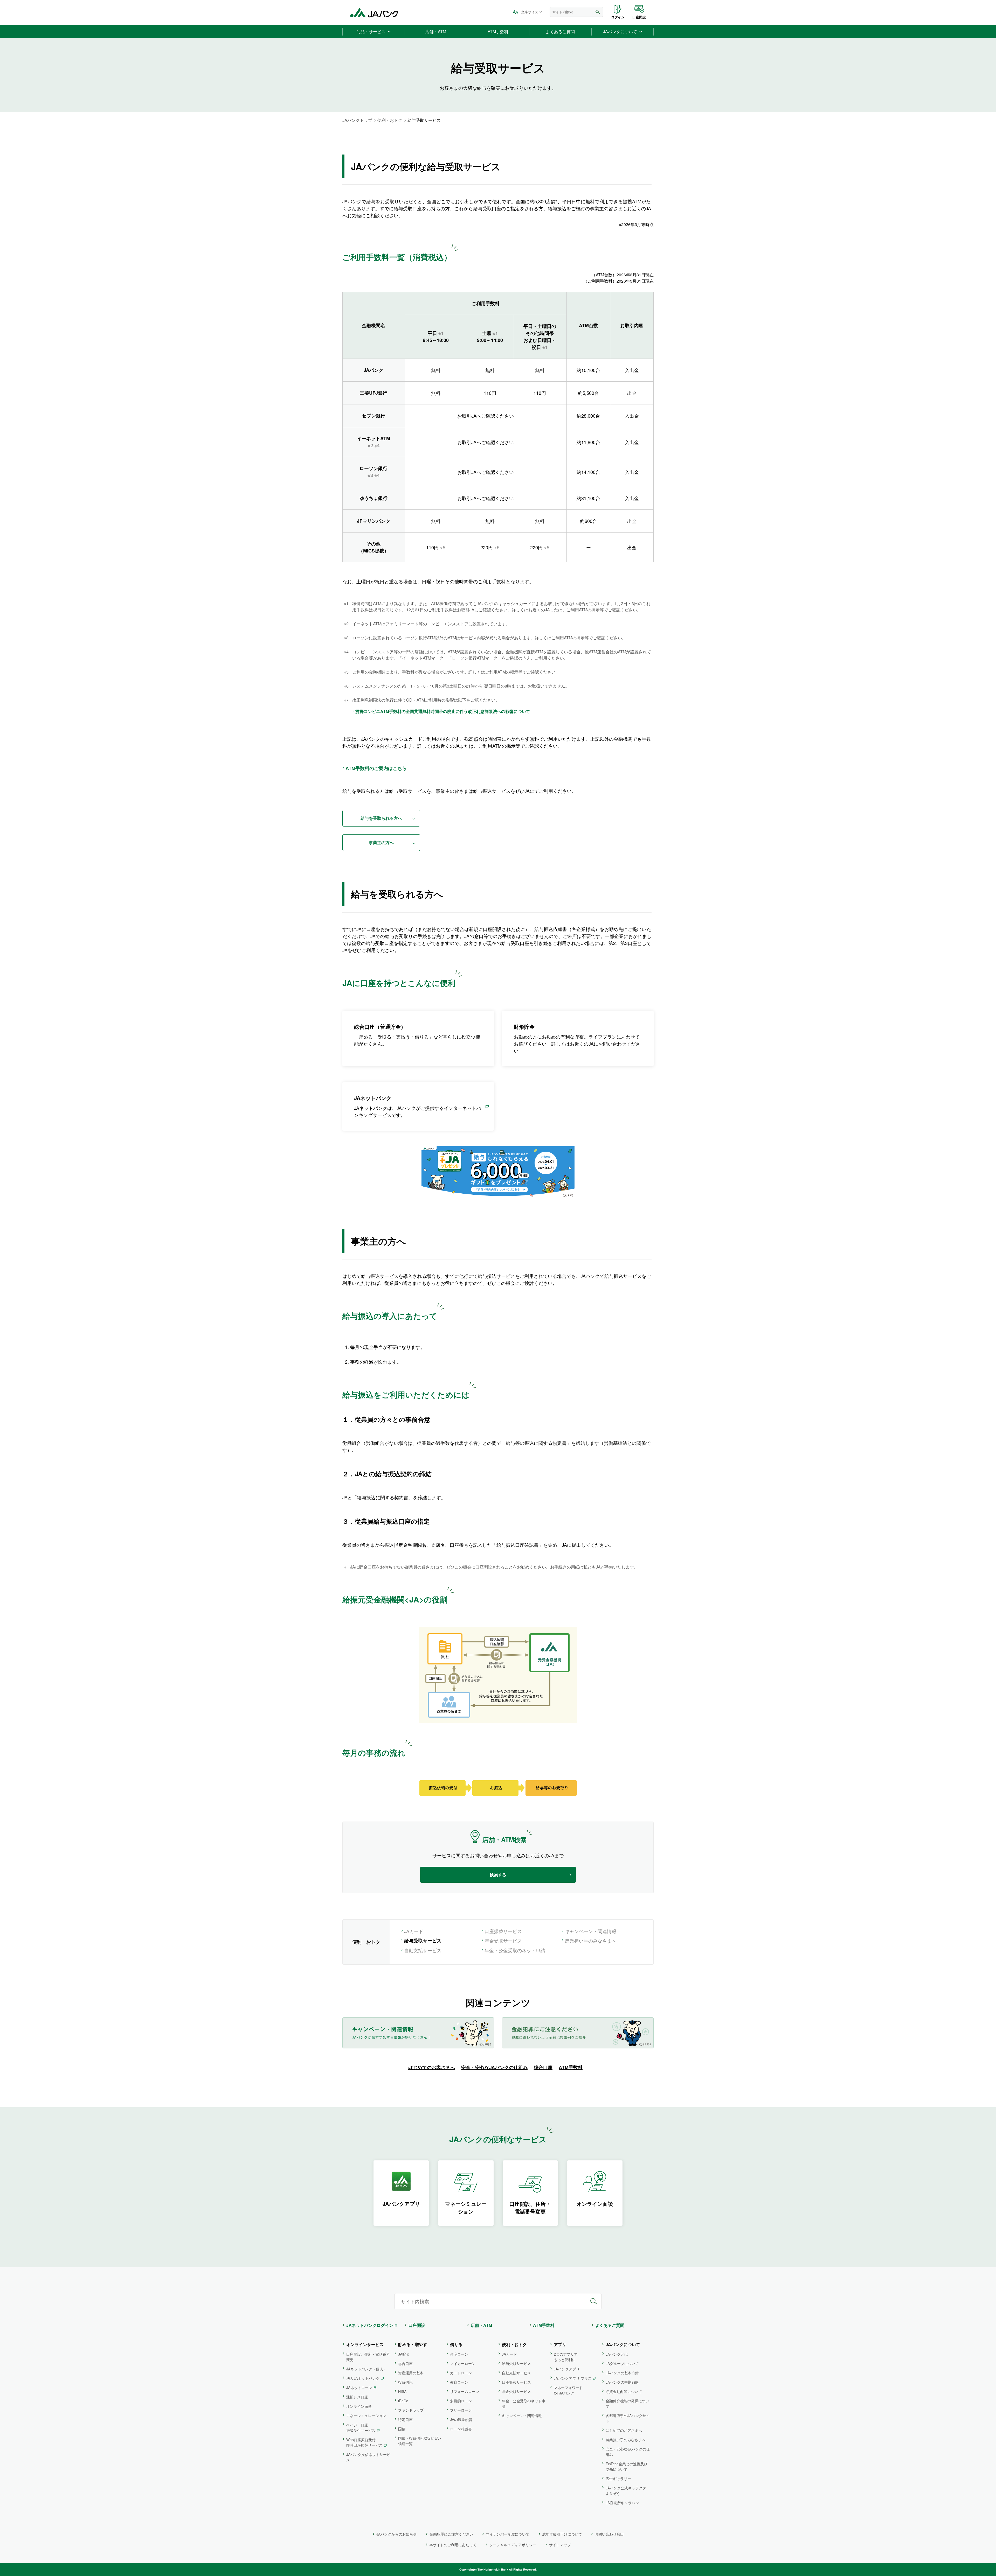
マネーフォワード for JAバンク (568, 2390)
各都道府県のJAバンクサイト (628, 2418)
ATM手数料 (571, 2067)
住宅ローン (459, 2354)
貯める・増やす (413, 2344)
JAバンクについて (623, 2344)
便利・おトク (390, 120)
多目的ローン (461, 2401)
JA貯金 (404, 2354)
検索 (598, 12)
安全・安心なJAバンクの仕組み (494, 2067)
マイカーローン (463, 2363)
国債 (402, 2429)
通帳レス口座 (357, 2397)
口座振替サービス (503, 1931)
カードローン (461, 2373)
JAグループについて (622, 2363)
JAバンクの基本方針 (622, 2373)
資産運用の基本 (411, 2373)
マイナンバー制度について (508, 2534)
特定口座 (405, 2419)
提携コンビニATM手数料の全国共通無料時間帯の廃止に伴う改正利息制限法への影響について (443, 711)
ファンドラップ (411, 2410)
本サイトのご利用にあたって (453, 2545)
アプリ (560, 2344)
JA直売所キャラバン (622, 2503)
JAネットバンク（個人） (366, 2369)
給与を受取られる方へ (381, 818)
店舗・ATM (481, 2325)
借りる (456, 2344)
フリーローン (461, 2410)
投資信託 (405, 2382)
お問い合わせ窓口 (609, 2534)
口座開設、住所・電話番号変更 (368, 2357)
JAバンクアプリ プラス (573, 2378)
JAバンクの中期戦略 (622, 2382)
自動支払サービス (423, 1950)
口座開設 (639, 17)
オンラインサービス (365, 2344)
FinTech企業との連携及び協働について (627, 2466)
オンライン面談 (359, 2406)
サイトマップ (560, 2545)
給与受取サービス (516, 2363)
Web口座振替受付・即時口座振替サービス (364, 2442)
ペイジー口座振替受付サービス (361, 2428)
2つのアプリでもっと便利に (566, 2357)
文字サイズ (530, 12)
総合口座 (543, 2067)
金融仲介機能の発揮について (627, 2403)
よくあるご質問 (610, 2325)
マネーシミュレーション (366, 2416)
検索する (498, 1875)
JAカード (414, 1931)
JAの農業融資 (461, 2419)
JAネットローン (359, 2388)
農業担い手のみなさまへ (591, 1941)
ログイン (618, 17)
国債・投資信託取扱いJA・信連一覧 (420, 2441)
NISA (402, 2391)
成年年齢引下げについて (562, 2534)
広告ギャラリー (618, 2479)
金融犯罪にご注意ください (451, 2534)
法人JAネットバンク (363, 2378)
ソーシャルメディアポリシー (513, 2545)
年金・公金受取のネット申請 (515, 1950)
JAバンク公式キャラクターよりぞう (628, 2491)
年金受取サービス (503, 1941)
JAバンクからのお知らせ (397, 2534)
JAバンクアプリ (567, 2369)
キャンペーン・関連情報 (591, 1931)
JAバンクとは (617, 2354)
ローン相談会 (461, 2429)
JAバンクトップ (357, 120)
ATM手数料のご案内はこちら (376, 768)
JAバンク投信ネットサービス (368, 2457)
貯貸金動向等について (624, 2391)
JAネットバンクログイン (370, 2325)
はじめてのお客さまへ (432, 2067)
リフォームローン (465, 2391)
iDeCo (403, 2401)
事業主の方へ (381, 842)
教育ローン (459, 2382)
